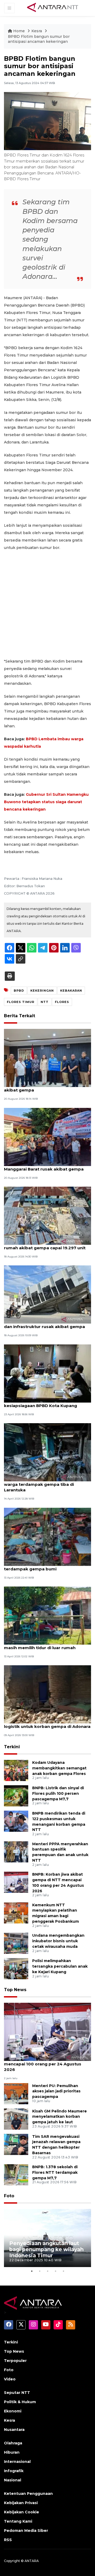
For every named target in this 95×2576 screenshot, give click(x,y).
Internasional (17, 2462)
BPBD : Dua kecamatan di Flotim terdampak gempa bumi (38, 1566)
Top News (15, 1990)
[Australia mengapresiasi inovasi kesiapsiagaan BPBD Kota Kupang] (47, 1373)
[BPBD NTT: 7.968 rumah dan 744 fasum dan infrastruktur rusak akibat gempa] (47, 1294)
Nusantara (14, 2430)
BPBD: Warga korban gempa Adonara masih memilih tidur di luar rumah (44, 1645)
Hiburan (12, 2452)
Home (19, 31)
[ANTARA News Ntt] (53, 8)
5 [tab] (63, 2271)
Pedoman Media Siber (26, 2531)
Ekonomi (13, 2411)
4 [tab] (55, 2271)
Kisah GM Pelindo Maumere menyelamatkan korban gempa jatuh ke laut (60, 2117)
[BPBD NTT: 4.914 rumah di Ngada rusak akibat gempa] (47, 1058)
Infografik (14, 2471)
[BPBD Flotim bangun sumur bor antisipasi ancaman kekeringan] (47, 2032)
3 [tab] (47, 2271)
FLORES (62, 1002)
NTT (45, 1002)
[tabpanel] (47, 2238)
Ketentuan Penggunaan (28, 2494)
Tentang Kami (18, 2521)
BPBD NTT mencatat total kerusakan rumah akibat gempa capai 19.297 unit (45, 1245)
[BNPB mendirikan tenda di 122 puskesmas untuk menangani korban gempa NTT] (16, 1821)
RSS (8, 2540)
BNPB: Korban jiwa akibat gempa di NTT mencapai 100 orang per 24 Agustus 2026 (47, 2064)
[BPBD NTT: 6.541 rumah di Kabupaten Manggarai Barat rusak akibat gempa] (47, 1137)
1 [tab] (32, 2271)
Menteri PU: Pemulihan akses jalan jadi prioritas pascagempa (56, 2091)
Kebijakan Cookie (22, 2512)
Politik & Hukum (20, 2402)
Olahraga (13, 2443)
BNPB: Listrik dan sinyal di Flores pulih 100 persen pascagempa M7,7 (58, 1793)
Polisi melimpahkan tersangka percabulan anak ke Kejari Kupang (60, 1966)
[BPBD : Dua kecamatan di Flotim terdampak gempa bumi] (47, 1536)
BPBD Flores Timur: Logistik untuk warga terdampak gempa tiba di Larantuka (40, 1484)
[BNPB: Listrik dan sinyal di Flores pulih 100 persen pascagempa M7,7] (16, 1795)
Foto (9, 2196)
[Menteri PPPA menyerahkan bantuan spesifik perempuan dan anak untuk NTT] (16, 1851)
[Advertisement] (47, 604)
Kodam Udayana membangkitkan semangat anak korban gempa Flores (59, 1768)
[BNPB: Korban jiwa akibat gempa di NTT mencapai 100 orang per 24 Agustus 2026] (16, 1882)
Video (10, 2379)
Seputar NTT (17, 2393)
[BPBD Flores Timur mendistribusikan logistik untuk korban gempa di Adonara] (47, 1694)
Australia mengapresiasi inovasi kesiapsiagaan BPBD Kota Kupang (41, 1403)
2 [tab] (40, 2271)
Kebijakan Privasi (21, 2503)
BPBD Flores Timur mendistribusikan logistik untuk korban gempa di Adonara (47, 1724)
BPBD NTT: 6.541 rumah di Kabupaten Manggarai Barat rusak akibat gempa (44, 1166)
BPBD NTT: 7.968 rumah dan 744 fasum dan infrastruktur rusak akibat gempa (46, 1324)
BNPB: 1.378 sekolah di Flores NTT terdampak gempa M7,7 (55, 2172)
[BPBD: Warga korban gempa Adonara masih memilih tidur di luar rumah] (47, 1615)
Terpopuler (15, 2361)
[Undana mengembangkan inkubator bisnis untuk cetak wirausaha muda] (16, 1943)
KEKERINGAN (42, 991)
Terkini (12, 1747)
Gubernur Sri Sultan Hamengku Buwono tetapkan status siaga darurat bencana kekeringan (46, 802)
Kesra (37, 31)
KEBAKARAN (71, 991)
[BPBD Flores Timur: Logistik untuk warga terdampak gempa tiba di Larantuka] (47, 1452)
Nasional (13, 2480)
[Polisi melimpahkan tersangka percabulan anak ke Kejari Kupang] (16, 1969)
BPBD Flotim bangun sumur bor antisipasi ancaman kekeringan (39, 39)
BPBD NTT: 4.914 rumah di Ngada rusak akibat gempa (46, 1087)
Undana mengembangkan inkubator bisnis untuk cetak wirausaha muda (58, 1941)
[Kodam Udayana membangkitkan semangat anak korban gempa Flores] (16, 1770)
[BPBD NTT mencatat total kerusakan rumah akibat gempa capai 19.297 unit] (47, 1215)
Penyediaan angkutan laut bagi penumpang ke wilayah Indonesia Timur (46, 2249)
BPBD (19, 991)
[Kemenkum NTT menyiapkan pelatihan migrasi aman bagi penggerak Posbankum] (16, 1913)
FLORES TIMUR (21, 1002)
